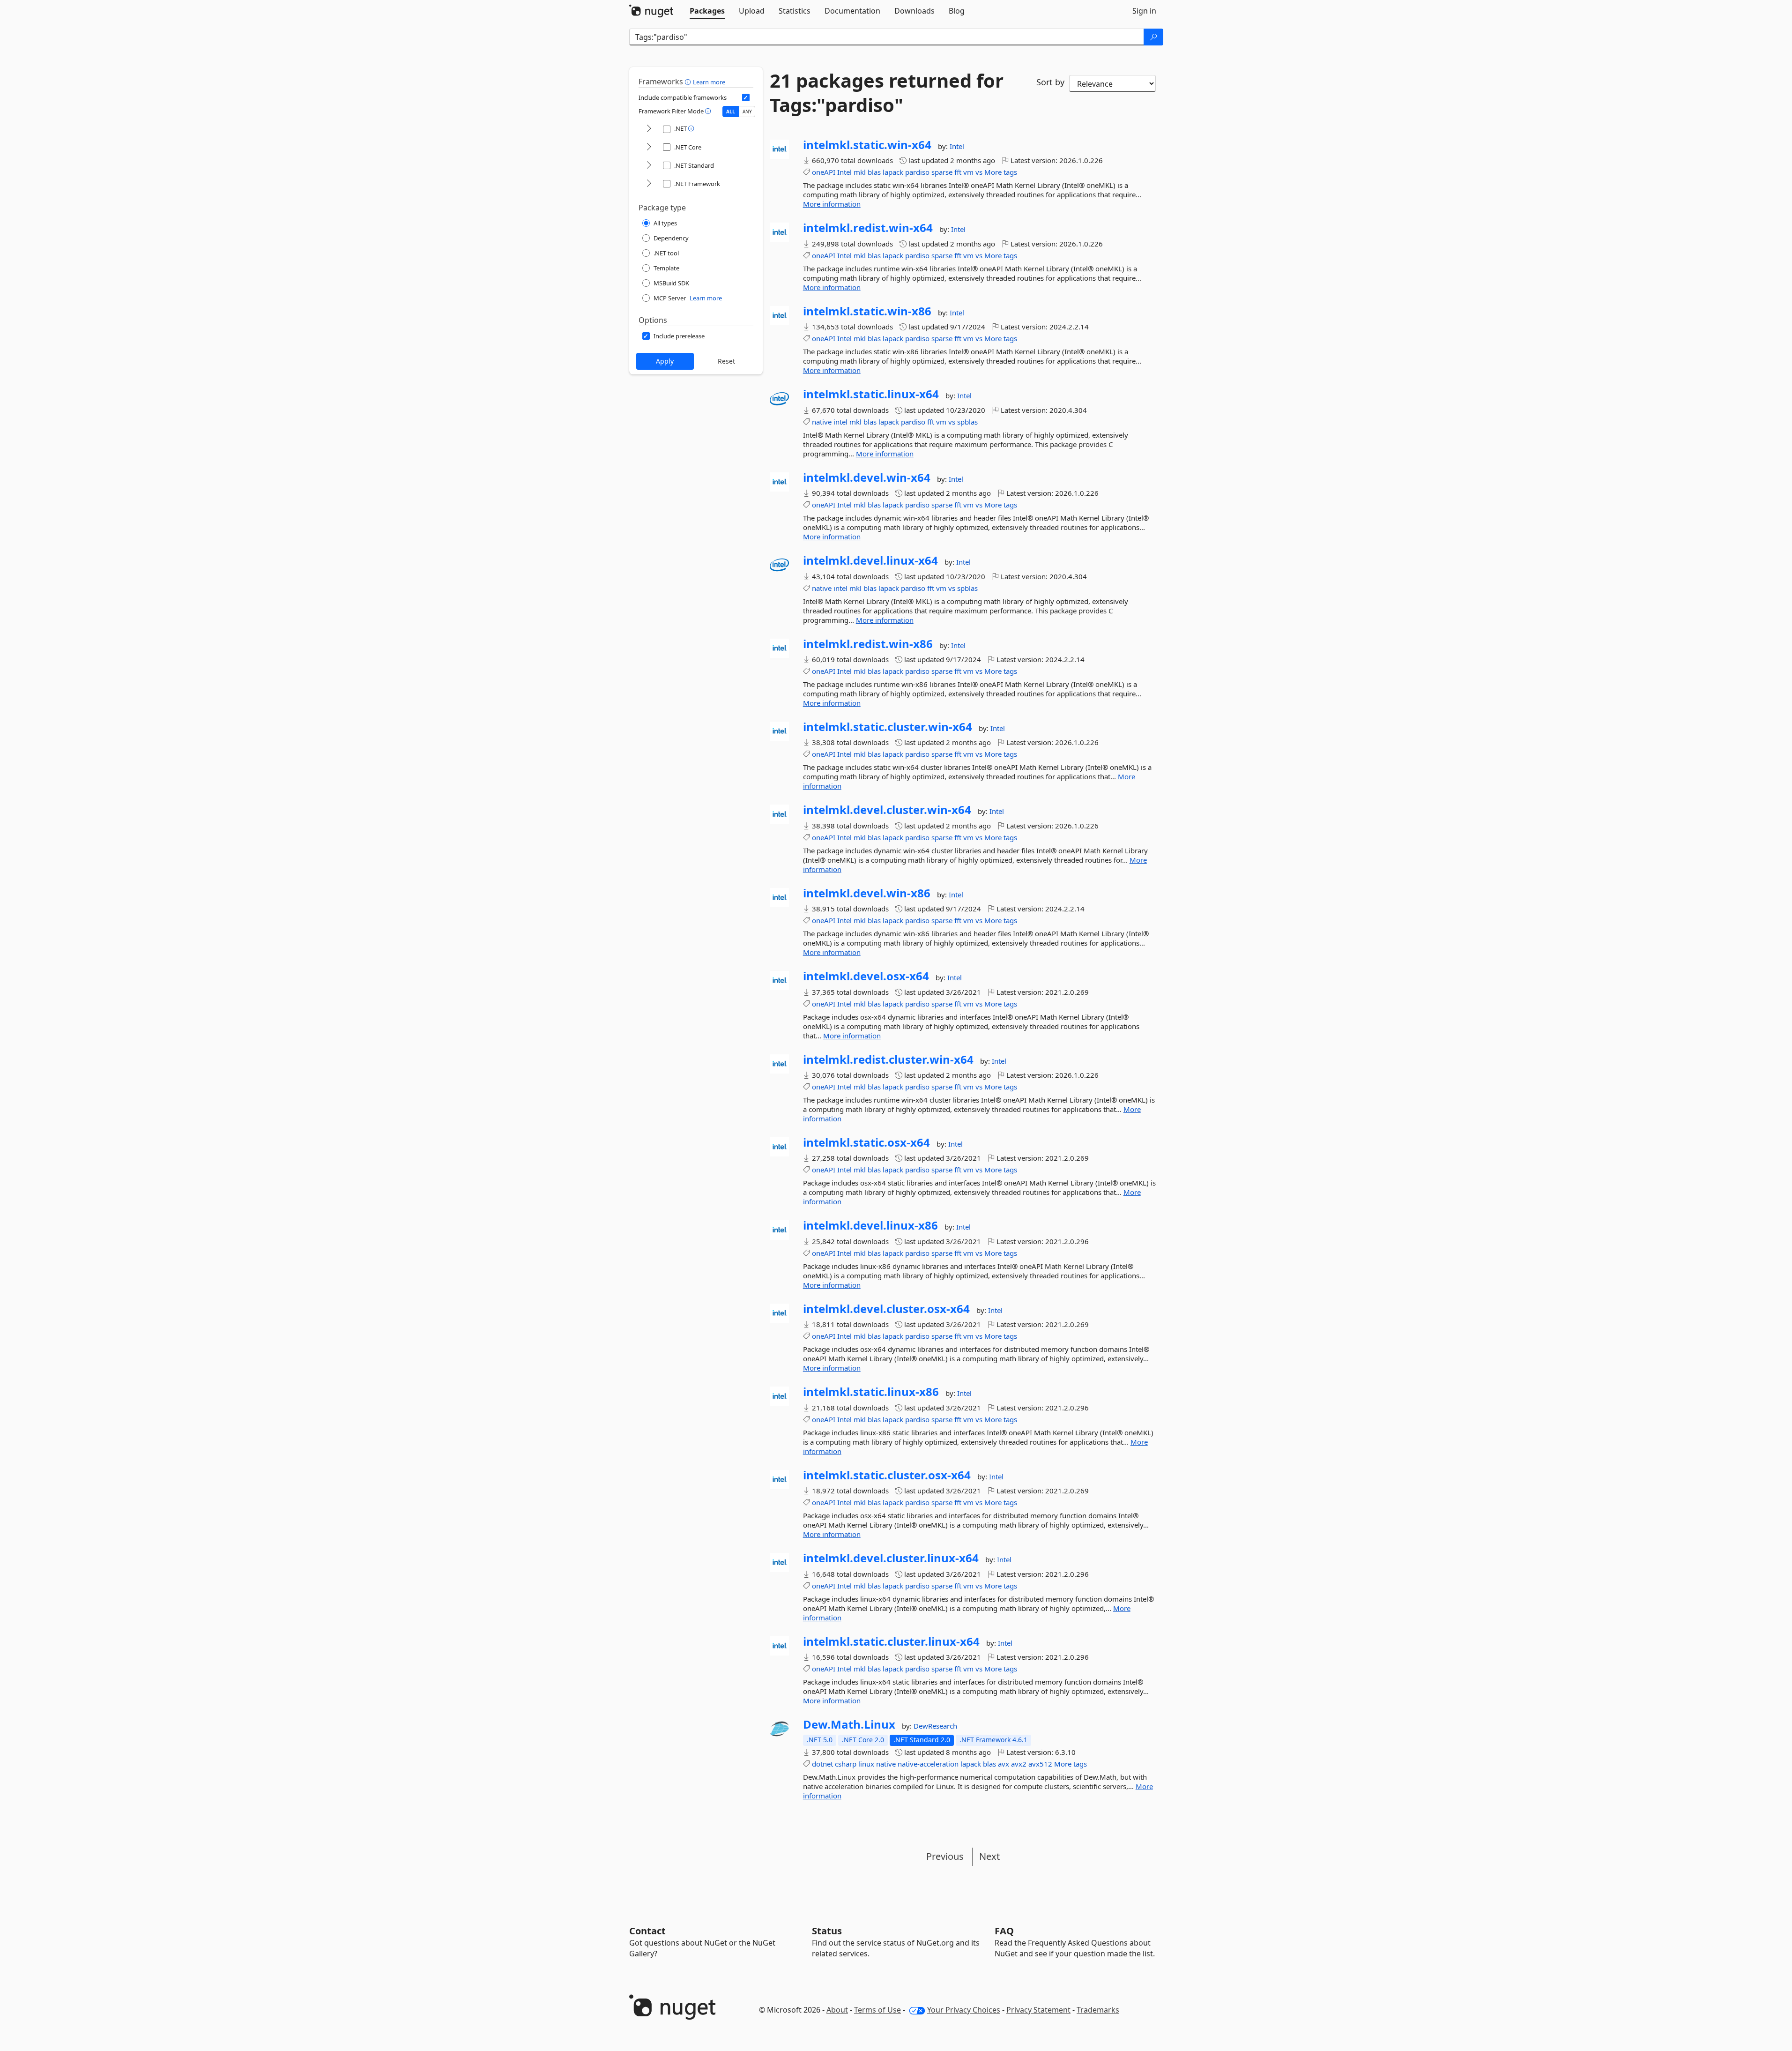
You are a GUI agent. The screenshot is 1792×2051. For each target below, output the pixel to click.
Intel (957, 146)
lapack (893, 172)
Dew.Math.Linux (849, 1724)
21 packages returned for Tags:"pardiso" (887, 93)
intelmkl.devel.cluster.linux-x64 (891, 1558)
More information (832, 204)
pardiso (917, 172)
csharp (846, 1764)
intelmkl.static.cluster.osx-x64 (887, 1475)
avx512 (1040, 1764)
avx (1004, 1764)
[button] (689, 82)
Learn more (709, 82)
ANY (747, 112)
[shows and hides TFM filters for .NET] (649, 129)
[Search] (1153, 37)
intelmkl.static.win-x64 (867, 145)
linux (866, 1764)
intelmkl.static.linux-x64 (871, 394)
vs (979, 172)
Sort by (1050, 82)
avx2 (1019, 1764)
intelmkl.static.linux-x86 (871, 1392)
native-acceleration (928, 1764)
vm (968, 172)
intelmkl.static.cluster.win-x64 (888, 727)
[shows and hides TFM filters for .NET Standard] (649, 166)
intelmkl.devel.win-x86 (867, 893)
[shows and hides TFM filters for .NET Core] (649, 147)
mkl (860, 172)
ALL (731, 112)
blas (874, 172)
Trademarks (1098, 2010)
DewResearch (935, 1726)
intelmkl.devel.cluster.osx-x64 (886, 1309)
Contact (647, 1931)
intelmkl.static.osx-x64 (866, 1142)
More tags (1001, 172)
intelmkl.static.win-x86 (867, 311)
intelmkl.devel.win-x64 (867, 477)
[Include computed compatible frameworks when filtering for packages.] (746, 97)
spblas (967, 422)
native (822, 422)
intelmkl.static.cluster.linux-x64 (891, 1641)
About (837, 2010)
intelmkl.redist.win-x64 (868, 228)
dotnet (822, 1764)
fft (958, 172)
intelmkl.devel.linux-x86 (870, 1225)
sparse (942, 172)
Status (827, 1931)
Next (989, 1856)
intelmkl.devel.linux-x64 (870, 560)
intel (840, 422)
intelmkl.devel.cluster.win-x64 (887, 810)
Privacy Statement (1038, 2010)
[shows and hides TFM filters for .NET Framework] (649, 184)
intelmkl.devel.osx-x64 (866, 976)
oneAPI (824, 172)
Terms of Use (877, 2010)
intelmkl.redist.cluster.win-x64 (888, 1059)
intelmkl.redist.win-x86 (868, 644)
